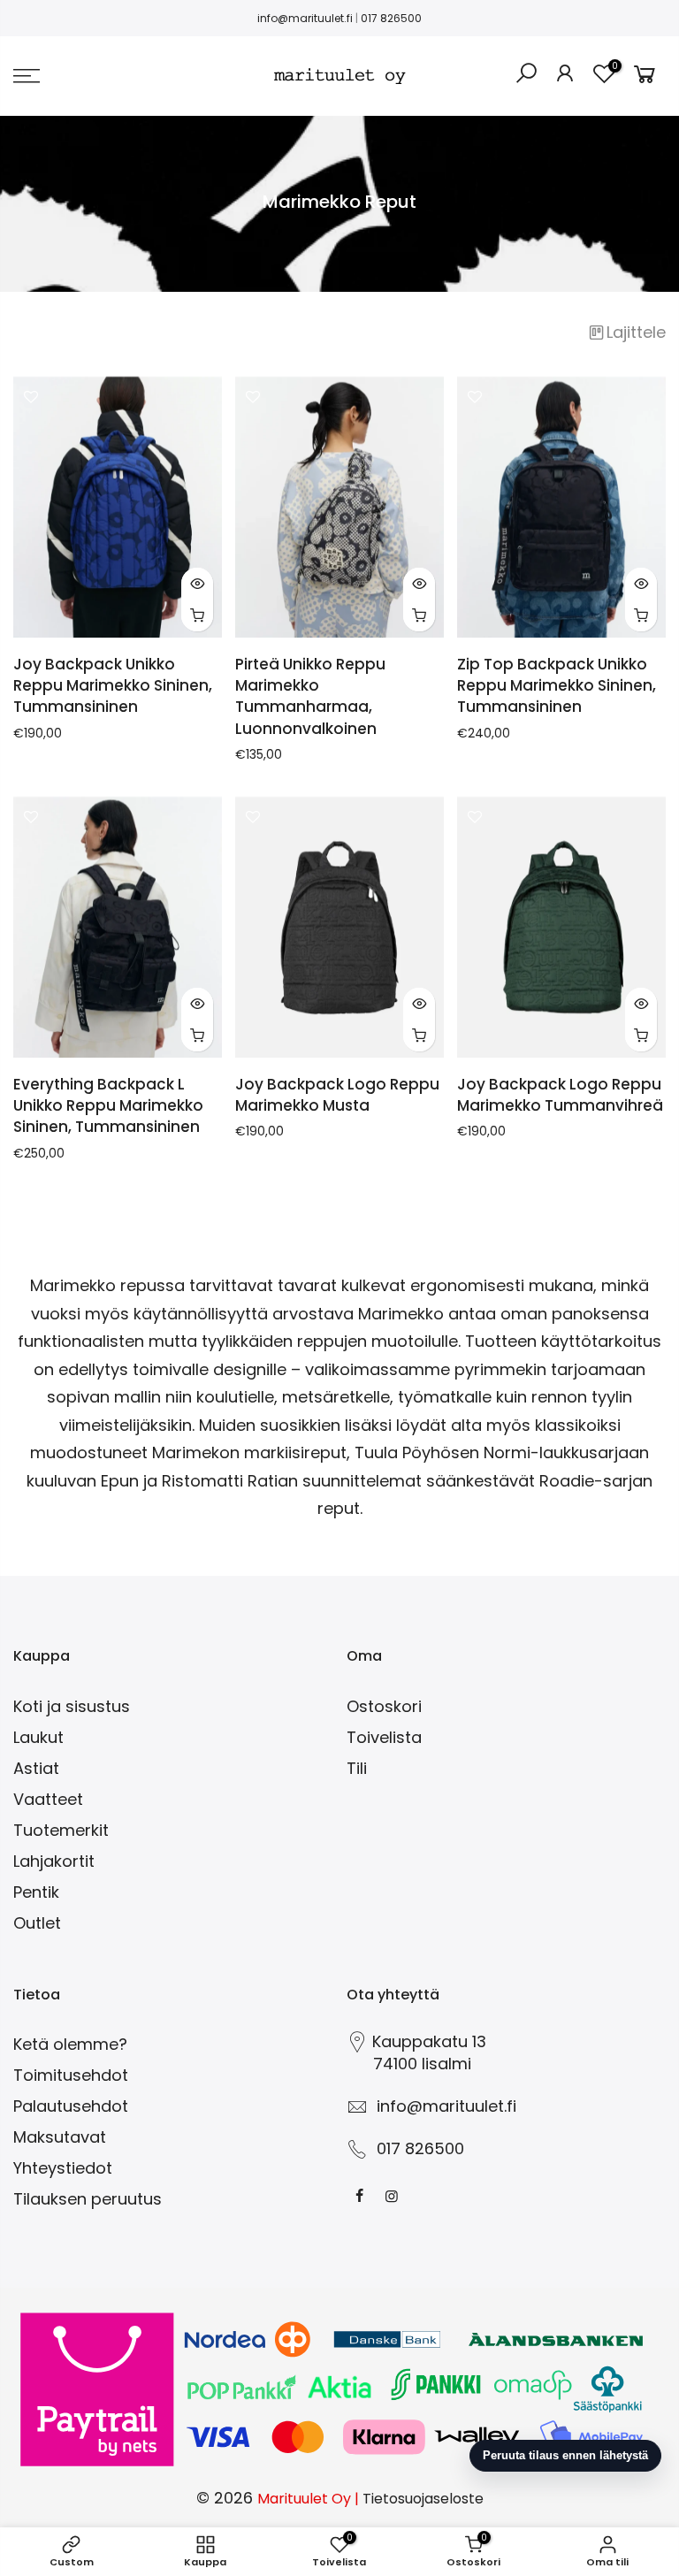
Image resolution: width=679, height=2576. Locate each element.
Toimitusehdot (71, 2075)
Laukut (38, 1737)
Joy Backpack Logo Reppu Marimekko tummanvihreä (560, 1095)
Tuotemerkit (61, 1830)
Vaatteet (48, 1799)
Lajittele (636, 332)
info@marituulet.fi (305, 18)
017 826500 (391, 18)
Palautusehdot (71, 2106)
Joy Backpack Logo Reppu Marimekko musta (337, 1095)
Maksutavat (60, 2137)
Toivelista (384, 1737)
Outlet (37, 1923)
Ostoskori (384, 1706)
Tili (357, 1768)
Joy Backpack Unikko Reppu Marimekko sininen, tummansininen (113, 686)
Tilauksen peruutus (88, 2199)
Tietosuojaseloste (423, 2499)
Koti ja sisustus (72, 1706)
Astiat (36, 1768)
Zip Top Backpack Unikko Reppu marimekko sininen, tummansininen (557, 686)
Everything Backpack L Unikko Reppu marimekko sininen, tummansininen (108, 1106)
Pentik (36, 1892)
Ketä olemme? (70, 2044)
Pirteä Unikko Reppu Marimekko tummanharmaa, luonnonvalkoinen (310, 696)
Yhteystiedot (63, 2168)
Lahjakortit (54, 1861)
